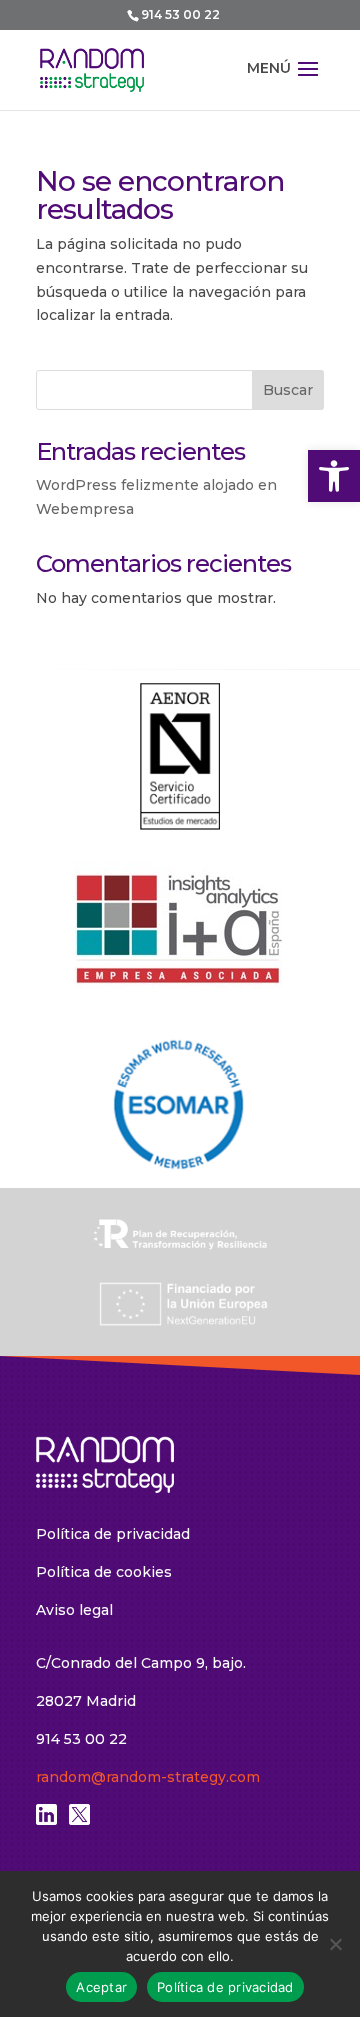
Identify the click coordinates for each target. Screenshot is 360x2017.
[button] (334, 476)
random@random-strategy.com (148, 1777)
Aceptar (101, 1987)
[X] (79, 1820)
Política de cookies (104, 1572)
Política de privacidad (113, 1534)
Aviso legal (74, 1610)
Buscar (288, 390)
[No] (335, 1944)
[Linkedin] (46, 1820)
